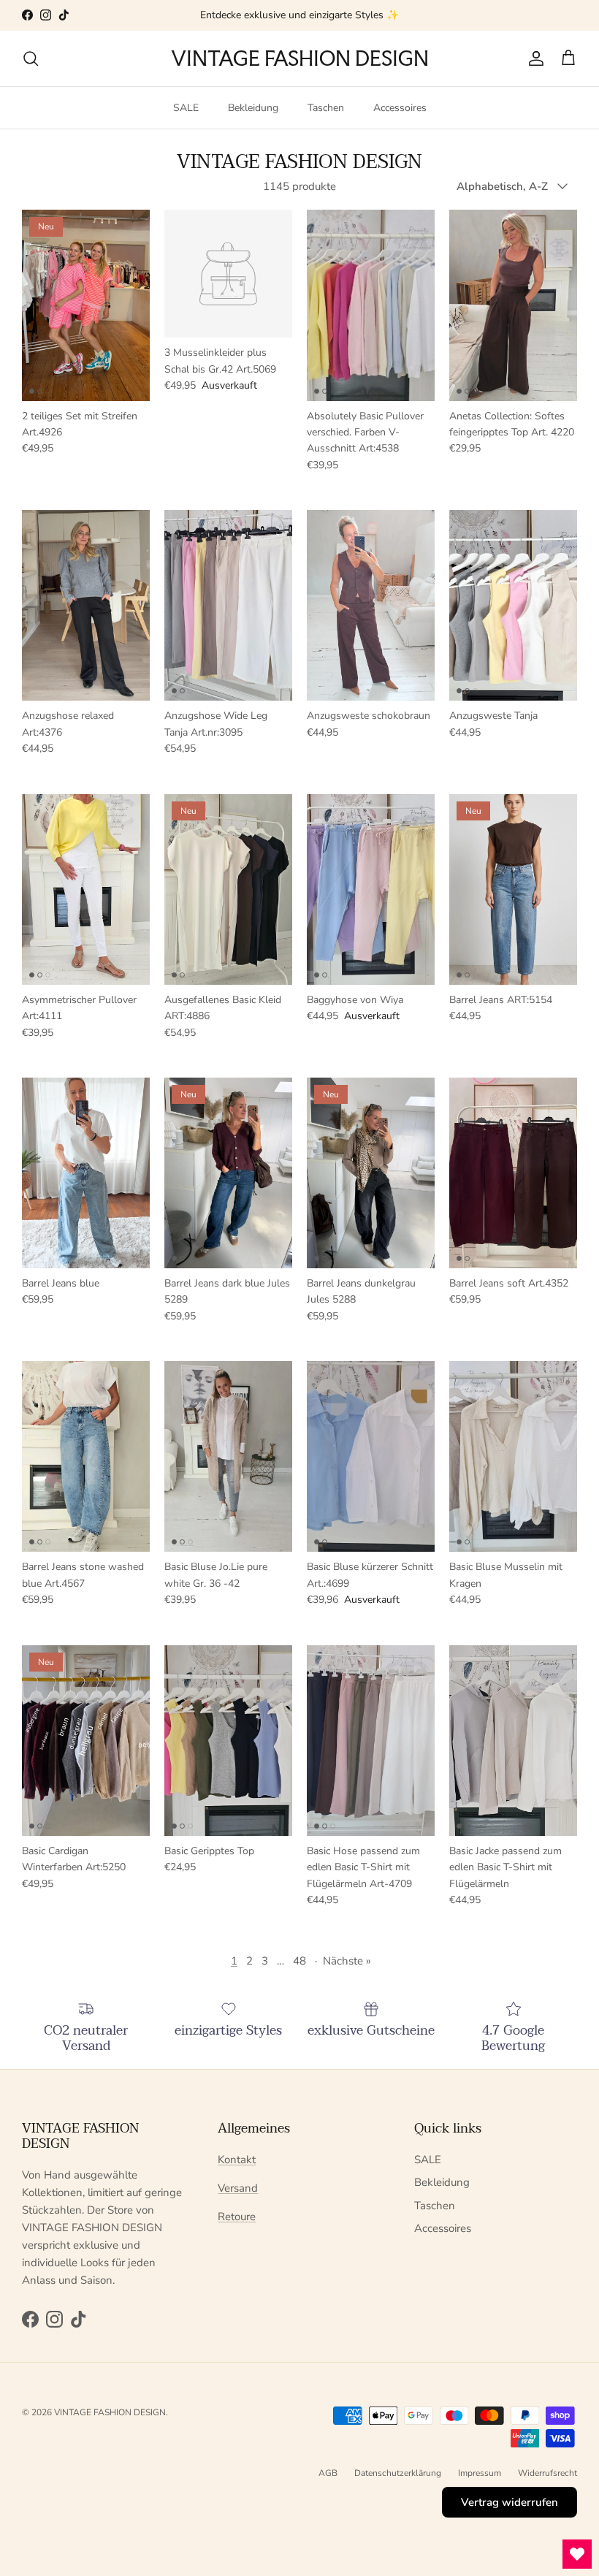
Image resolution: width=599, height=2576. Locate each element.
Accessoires (400, 108)
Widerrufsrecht (548, 2473)
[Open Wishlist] (577, 2554)
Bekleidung (253, 108)
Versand (238, 2188)
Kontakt (237, 2160)
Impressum (480, 2473)
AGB (328, 2473)
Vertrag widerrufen (510, 2502)
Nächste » (347, 1961)
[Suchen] (31, 58)
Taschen (326, 108)
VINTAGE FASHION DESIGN (110, 2412)
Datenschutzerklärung (398, 2473)
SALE (186, 108)
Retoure (237, 2217)
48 (299, 1961)
